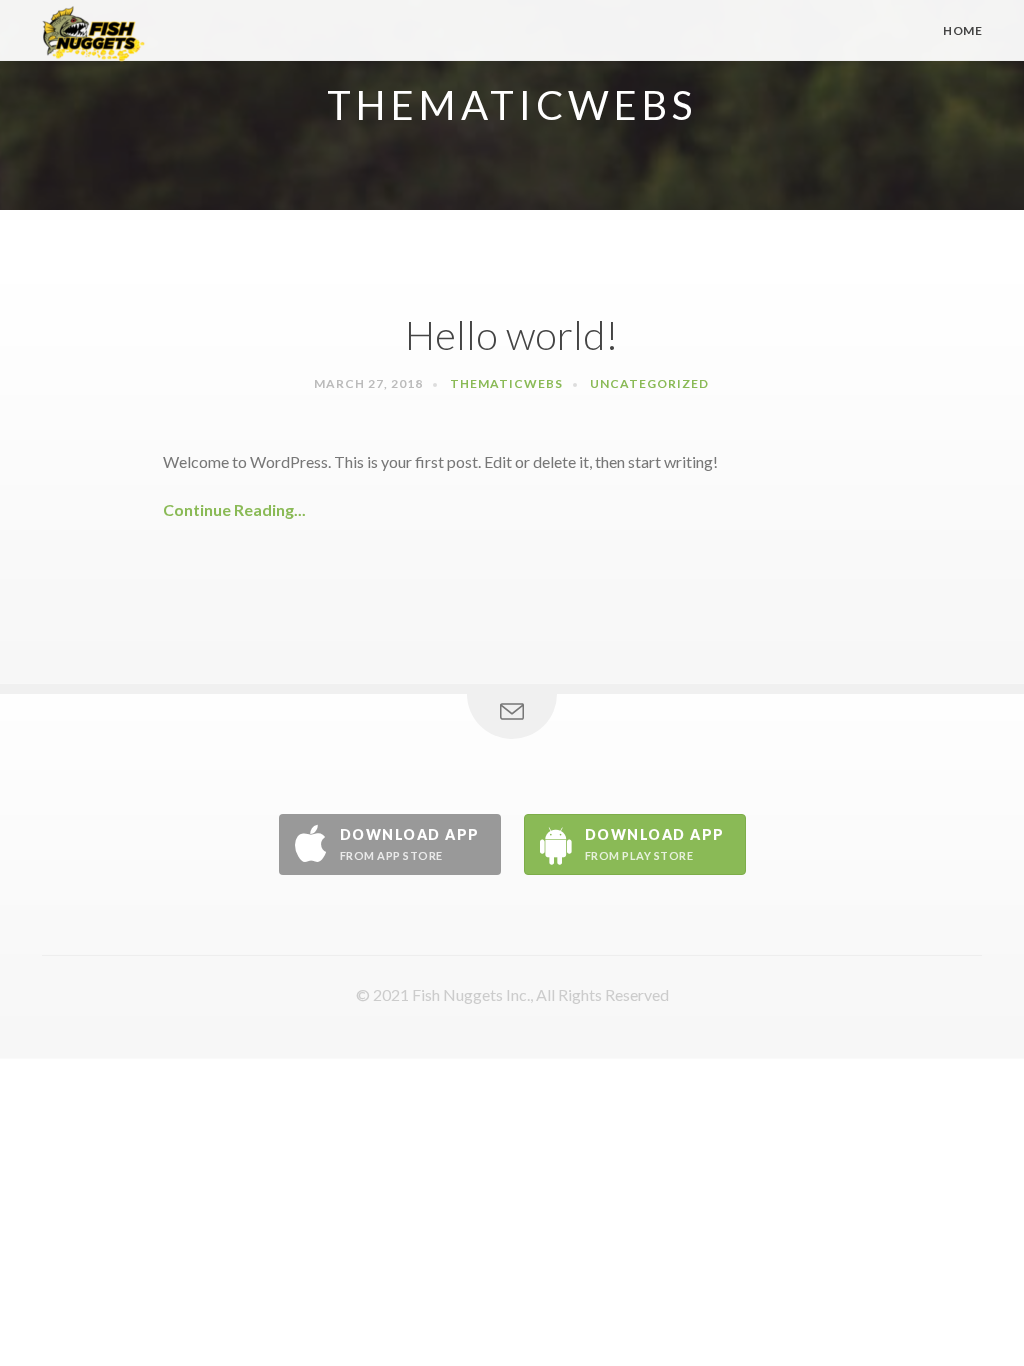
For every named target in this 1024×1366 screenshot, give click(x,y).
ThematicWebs (506, 383)
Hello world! (512, 335)
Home (962, 30)
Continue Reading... (234, 509)
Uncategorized (649, 383)
